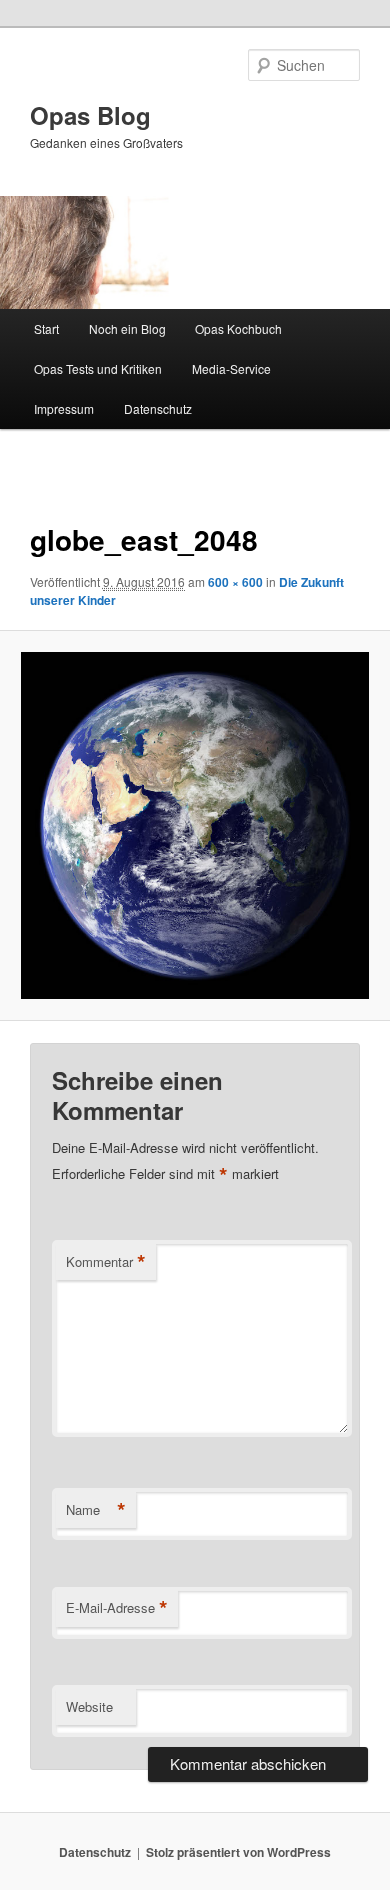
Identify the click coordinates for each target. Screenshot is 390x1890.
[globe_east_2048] (194, 825)
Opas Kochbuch (238, 328)
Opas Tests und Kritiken (98, 368)
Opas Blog (90, 115)
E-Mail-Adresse (117, 1608)
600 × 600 (235, 582)
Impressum (64, 408)
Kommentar (106, 1262)
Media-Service (231, 368)
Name (96, 1510)
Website (89, 1706)
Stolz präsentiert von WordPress (238, 1852)
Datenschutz (158, 408)
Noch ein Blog (127, 328)
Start (46, 328)
